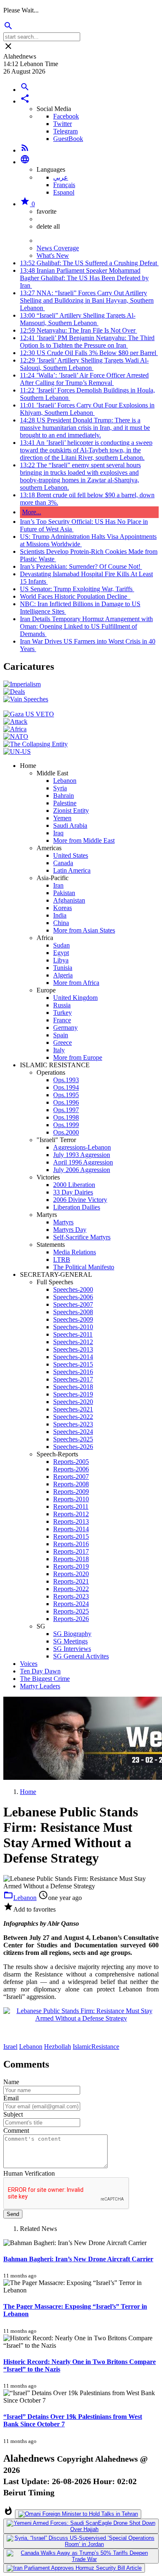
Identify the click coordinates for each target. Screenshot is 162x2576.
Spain (61, 1035)
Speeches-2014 (73, 1357)
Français (64, 185)
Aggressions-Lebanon (82, 1147)
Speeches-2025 (73, 1439)
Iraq (58, 833)
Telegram (65, 131)
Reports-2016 (71, 1544)
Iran (58, 885)
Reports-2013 (71, 1521)
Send (13, 2214)
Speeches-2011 (73, 1334)
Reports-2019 (71, 1566)
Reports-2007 (71, 1477)
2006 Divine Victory (80, 1200)
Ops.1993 (66, 1080)
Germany (65, 1028)
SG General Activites (81, 1656)
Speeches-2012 (73, 1342)
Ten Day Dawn (40, 1671)
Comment (16, 2131)
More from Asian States (84, 930)
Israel (10, 2047)
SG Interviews (72, 1649)
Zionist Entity (71, 811)
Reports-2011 (71, 1506)
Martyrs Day (70, 1230)
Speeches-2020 (73, 1402)
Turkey (63, 1013)
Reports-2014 (71, 1529)
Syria (60, 788)
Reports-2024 (71, 1604)
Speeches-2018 (73, 1387)
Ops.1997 (66, 1110)
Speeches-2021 (73, 1409)
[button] (25, 101)
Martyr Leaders (40, 1686)
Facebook (66, 116)
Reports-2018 (71, 1559)
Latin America (72, 870)
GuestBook (68, 139)
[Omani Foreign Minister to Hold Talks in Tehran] (78, 2514)
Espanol (64, 192)
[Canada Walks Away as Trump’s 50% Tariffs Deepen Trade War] (81, 2556)
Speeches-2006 (73, 1297)
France (62, 1020)
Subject (13, 2114)
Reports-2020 (71, 1574)
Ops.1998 (66, 1117)
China (61, 923)
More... (32, 512)
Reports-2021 (71, 1581)
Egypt (61, 953)
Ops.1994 (66, 1087)
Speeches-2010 (73, 1327)
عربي (61, 177)
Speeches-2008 (73, 1312)
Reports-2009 (71, 1492)
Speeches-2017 (73, 1379)
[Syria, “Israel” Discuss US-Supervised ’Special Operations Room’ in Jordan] (81, 2541)
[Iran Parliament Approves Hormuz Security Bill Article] (74, 2568)
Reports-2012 (71, 1514)
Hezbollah (58, 2047)
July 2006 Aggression (82, 1170)
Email (11, 2098)
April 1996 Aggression (83, 1162)
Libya (61, 960)
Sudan (61, 945)
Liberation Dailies (77, 1207)
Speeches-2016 (73, 1372)
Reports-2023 (71, 1596)
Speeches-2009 (73, 1319)
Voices (29, 1664)
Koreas (63, 908)
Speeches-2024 (73, 1432)
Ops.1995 (66, 1095)
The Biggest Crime (45, 1679)
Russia (62, 1005)
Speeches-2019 (73, 1394)
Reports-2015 (71, 1536)
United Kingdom (75, 998)
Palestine (65, 803)
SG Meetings (70, 1641)
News (44, 241)
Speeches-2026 (73, 1447)
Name (11, 2082)
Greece (63, 1042)
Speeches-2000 (73, 1289)
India (60, 915)
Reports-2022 (71, 1589)
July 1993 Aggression (82, 1155)
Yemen (62, 818)
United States (71, 855)
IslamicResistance (96, 2047)
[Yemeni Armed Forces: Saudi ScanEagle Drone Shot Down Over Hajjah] (81, 2526)
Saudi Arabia (70, 825)
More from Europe (78, 1057)
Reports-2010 (71, 1499)
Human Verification (29, 2173)
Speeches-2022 (73, 1417)
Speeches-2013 (73, 1349)
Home (28, 1792)
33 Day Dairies (73, 1192)
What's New (53, 255)
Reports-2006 (71, 1469)
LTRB (62, 1260)
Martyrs (63, 1222)
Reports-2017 (71, 1551)
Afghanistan (69, 900)
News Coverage (58, 248)
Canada (63, 863)
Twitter (63, 124)
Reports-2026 (71, 1619)
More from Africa (76, 983)
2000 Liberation (74, 1185)
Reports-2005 (71, 1462)
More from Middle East (84, 840)
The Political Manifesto (84, 1267)
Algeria (63, 975)
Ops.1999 (66, 1125)
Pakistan (64, 893)
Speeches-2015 (73, 1364)
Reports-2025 (71, 1611)
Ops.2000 (66, 1132)
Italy (59, 1050)
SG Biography (72, 1634)
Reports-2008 (71, 1484)
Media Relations (75, 1252)
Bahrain (64, 796)
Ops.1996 (66, 1102)
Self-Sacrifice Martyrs (82, 1237)
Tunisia (63, 968)
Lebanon (65, 781)
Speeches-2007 (73, 1304)
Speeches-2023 (73, 1424)
